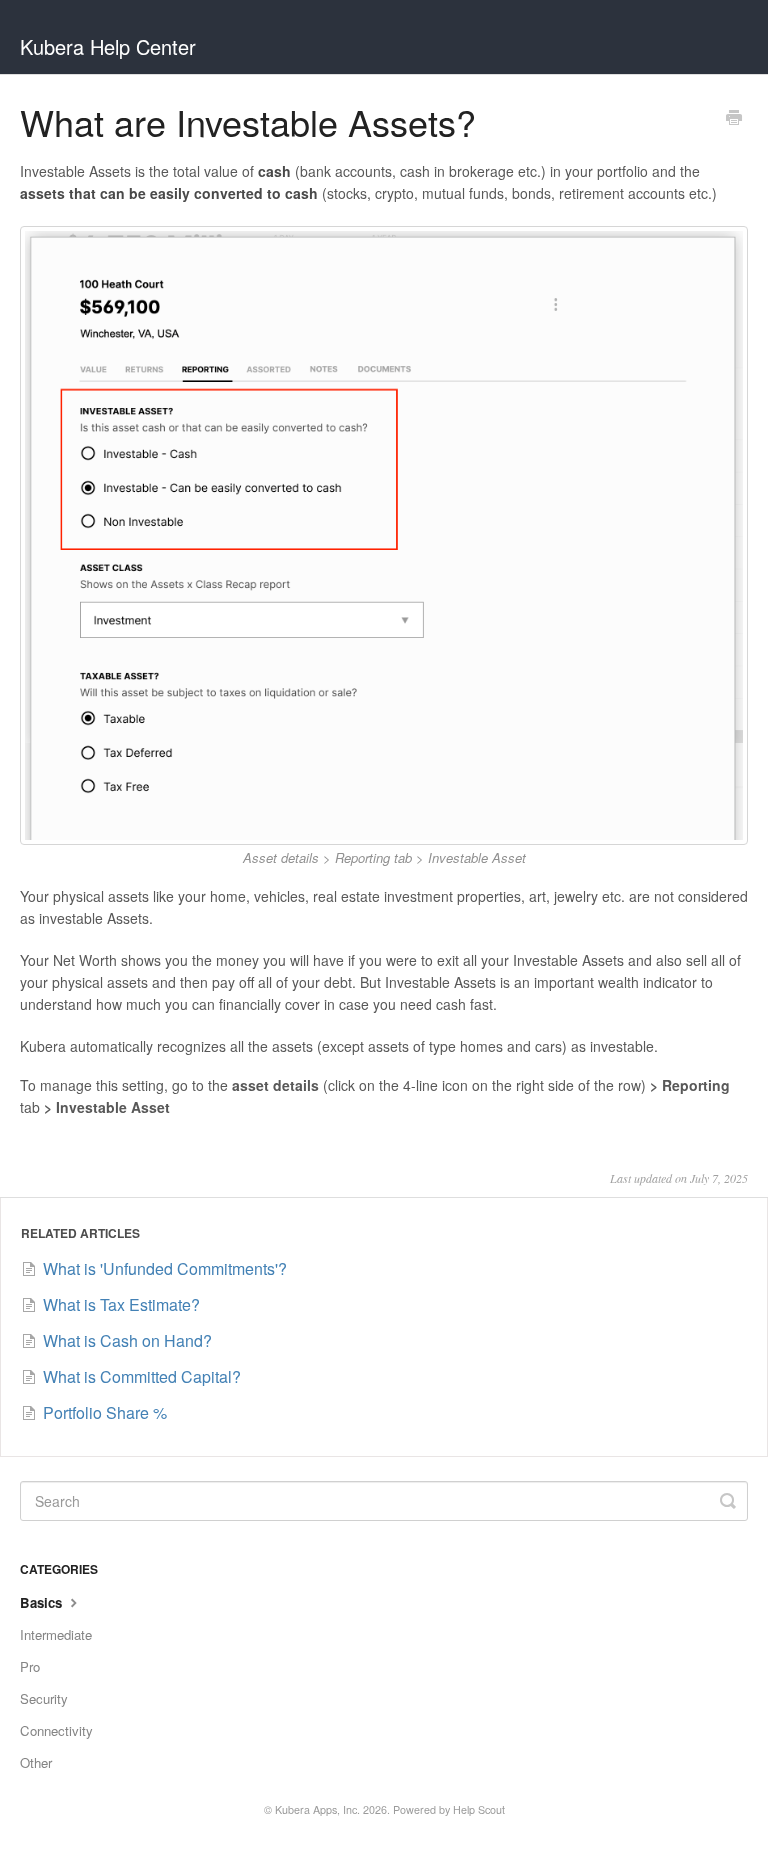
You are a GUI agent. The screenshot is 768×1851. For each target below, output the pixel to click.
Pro (30, 1666)
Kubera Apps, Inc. (317, 1809)
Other (36, 1762)
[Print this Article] (734, 119)
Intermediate (56, 1634)
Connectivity (56, 1730)
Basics (43, 1602)
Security (44, 1698)
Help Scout (479, 1809)
